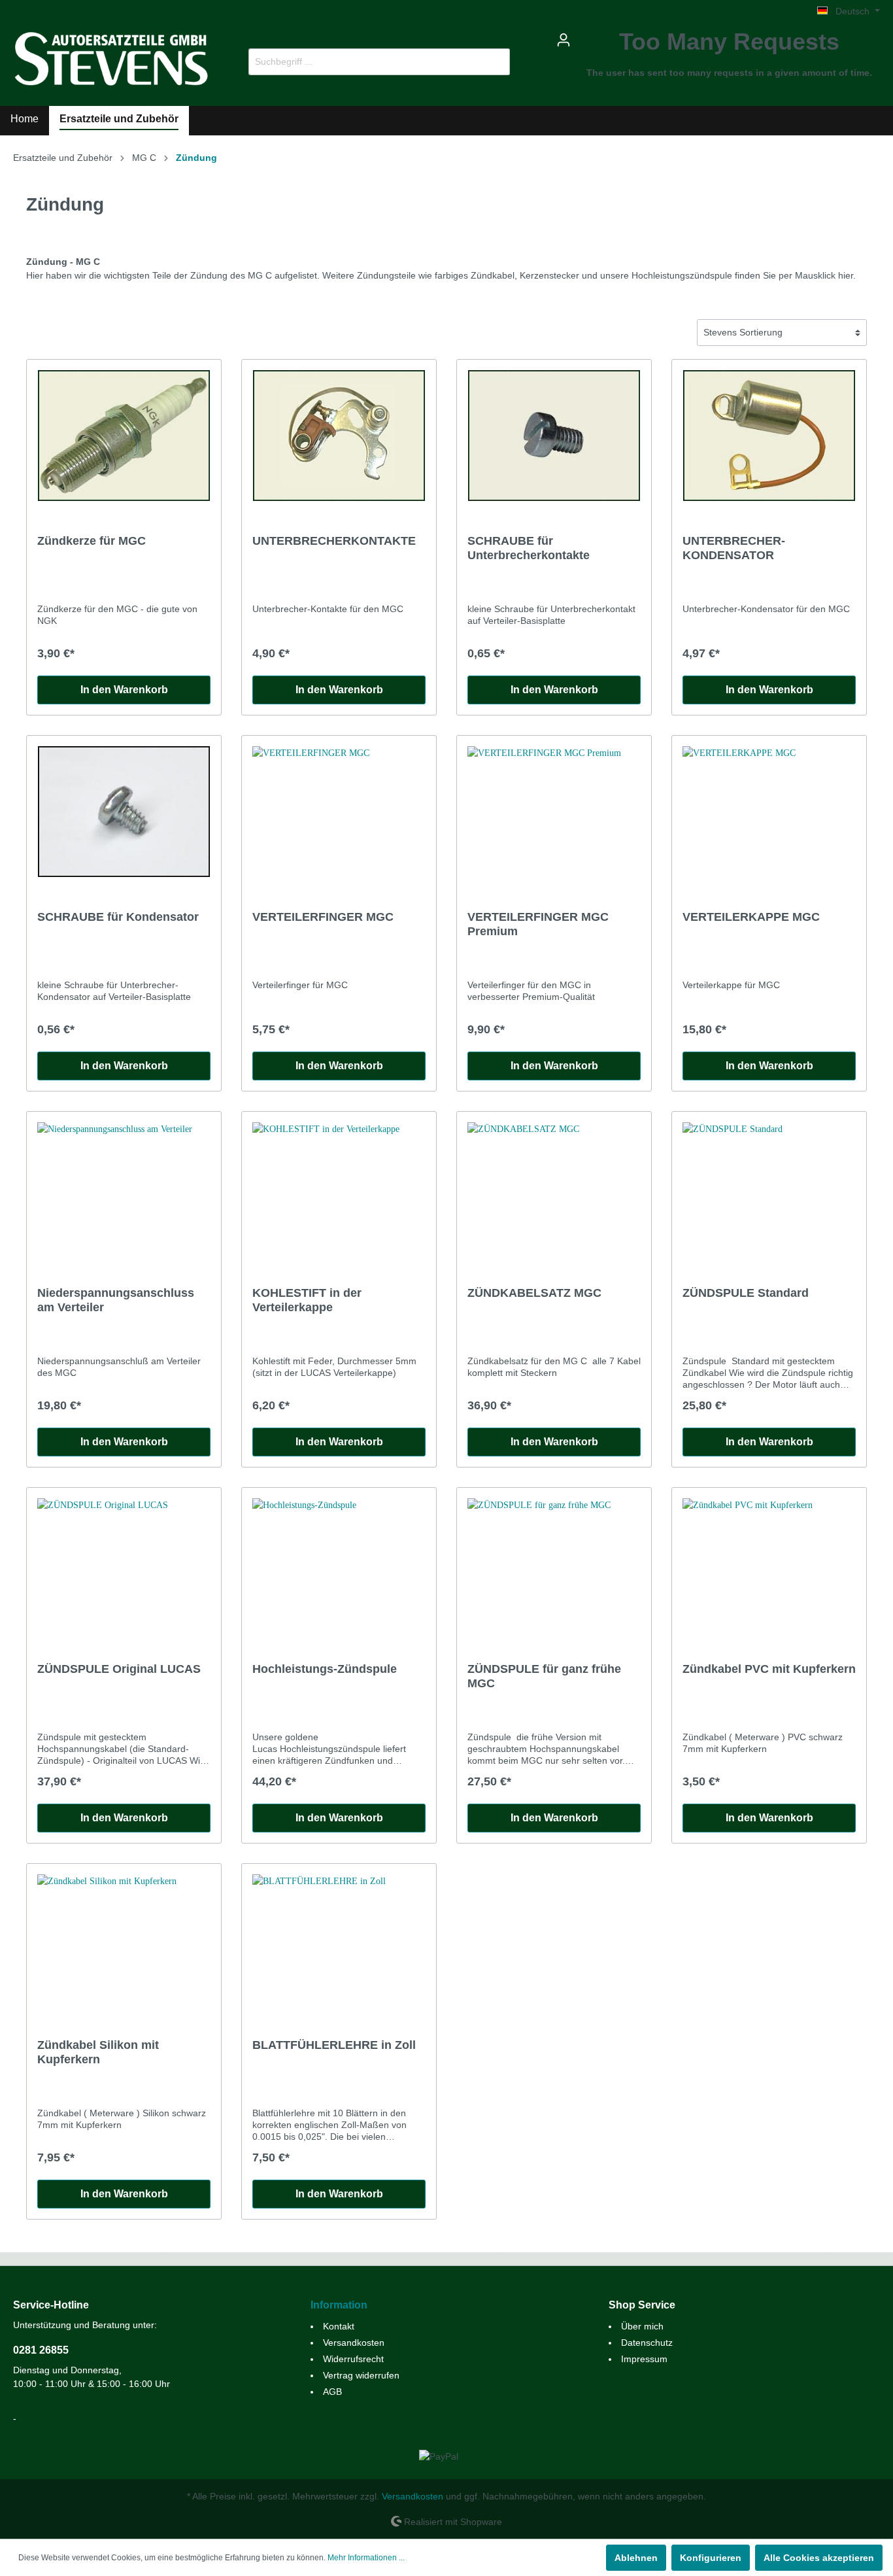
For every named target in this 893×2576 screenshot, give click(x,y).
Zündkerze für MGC (92, 541)
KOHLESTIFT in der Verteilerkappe (307, 1300)
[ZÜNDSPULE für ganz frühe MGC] (554, 1564)
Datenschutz (647, 2343)
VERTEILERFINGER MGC (323, 917)
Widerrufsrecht (353, 2359)
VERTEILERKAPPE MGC (751, 917)
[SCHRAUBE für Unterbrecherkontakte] (554, 436)
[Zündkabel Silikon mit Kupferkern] (124, 1940)
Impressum (644, 2359)
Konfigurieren (711, 2558)
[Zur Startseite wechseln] (111, 59)
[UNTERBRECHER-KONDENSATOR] (769, 436)
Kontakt (339, 2326)
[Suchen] (495, 62)
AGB (332, 2392)
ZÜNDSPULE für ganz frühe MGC (544, 1676)
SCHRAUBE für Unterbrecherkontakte (529, 548)
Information (339, 2305)
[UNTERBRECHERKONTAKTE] (339, 436)
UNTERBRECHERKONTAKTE (334, 541)
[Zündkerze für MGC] (124, 436)
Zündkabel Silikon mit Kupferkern (98, 2052)
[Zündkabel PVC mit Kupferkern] (769, 1564)
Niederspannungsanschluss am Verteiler (116, 1300)
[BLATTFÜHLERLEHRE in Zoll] (339, 1940)
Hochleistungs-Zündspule (325, 1669)
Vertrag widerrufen (361, 2375)
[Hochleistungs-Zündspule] (339, 1564)
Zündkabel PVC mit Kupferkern (769, 1669)
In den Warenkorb (124, 690)
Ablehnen (636, 2558)
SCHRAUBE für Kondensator (118, 917)
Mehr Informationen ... (366, 2558)
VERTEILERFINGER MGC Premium (538, 924)
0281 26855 (41, 2350)
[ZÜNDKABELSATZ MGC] (554, 1188)
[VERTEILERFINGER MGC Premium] (554, 812)
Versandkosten (354, 2343)
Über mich (642, 2326)
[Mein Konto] (564, 40)
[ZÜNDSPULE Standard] (769, 1188)
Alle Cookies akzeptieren (819, 2558)
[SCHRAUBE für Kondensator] (124, 812)
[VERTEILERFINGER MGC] (339, 812)
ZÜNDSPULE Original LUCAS (119, 1669)
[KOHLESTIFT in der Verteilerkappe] (339, 1188)
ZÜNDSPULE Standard (746, 1293)
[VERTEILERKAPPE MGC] (769, 812)
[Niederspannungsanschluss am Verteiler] (124, 1188)
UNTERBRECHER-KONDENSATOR (734, 548)
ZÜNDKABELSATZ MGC (534, 1293)
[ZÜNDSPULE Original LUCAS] (124, 1564)
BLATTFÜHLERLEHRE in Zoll (334, 2045)
